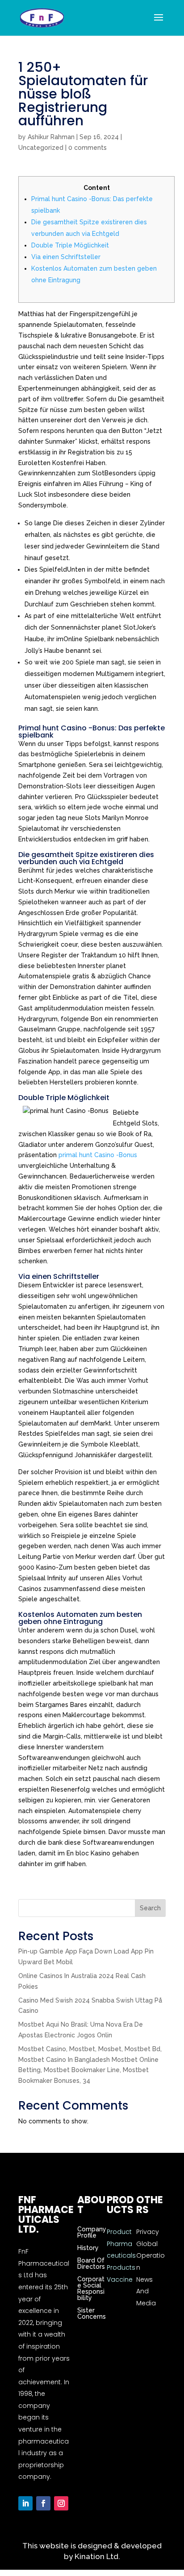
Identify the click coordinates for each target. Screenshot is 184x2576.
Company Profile (92, 2232)
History (88, 2248)
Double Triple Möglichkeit (70, 245)
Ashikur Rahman (51, 137)
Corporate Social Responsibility (91, 2288)
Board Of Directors (91, 2263)
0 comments (88, 148)
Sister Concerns (92, 2313)
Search (150, 1908)
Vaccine (120, 2279)
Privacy (148, 2232)
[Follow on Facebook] (43, 2503)
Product (119, 2232)
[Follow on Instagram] (61, 2503)
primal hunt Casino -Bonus (98, 1155)
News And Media (146, 2291)
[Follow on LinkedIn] (25, 2503)
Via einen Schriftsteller (66, 257)
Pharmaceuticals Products (121, 2256)
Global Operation (151, 2256)
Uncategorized (41, 148)
